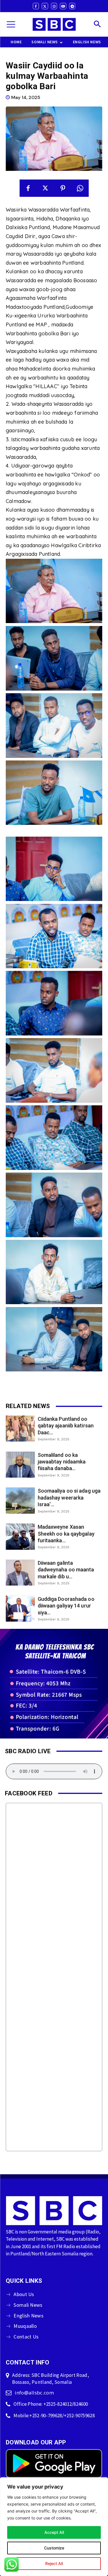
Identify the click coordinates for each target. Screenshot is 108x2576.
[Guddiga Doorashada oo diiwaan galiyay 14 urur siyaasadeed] (20, 1609)
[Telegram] (72, 6)
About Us (24, 2294)
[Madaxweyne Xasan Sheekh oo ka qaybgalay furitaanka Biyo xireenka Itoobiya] (20, 1536)
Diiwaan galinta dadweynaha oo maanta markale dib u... (66, 1570)
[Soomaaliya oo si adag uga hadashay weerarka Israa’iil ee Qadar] (20, 1500)
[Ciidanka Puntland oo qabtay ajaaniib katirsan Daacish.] (20, 1429)
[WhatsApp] (80, 188)
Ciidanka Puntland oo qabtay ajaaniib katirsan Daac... (66, 1426)
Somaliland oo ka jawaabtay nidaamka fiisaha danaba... (62, 1462)
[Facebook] (36, 6)
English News (29, 2316)
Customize (54, 2548)
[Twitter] (45, 6)
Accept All (54, 2532)
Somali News (28, 2305)
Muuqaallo (25, 2326)
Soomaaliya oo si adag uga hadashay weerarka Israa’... (69, 1498)
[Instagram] (54, 6)
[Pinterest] (63, 188)
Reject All (54, 2563)
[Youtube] (63, 6)
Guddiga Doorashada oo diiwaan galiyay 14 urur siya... (66, 1606)
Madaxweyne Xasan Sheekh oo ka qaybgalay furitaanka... (66, 1534)
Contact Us (26, 2337)
